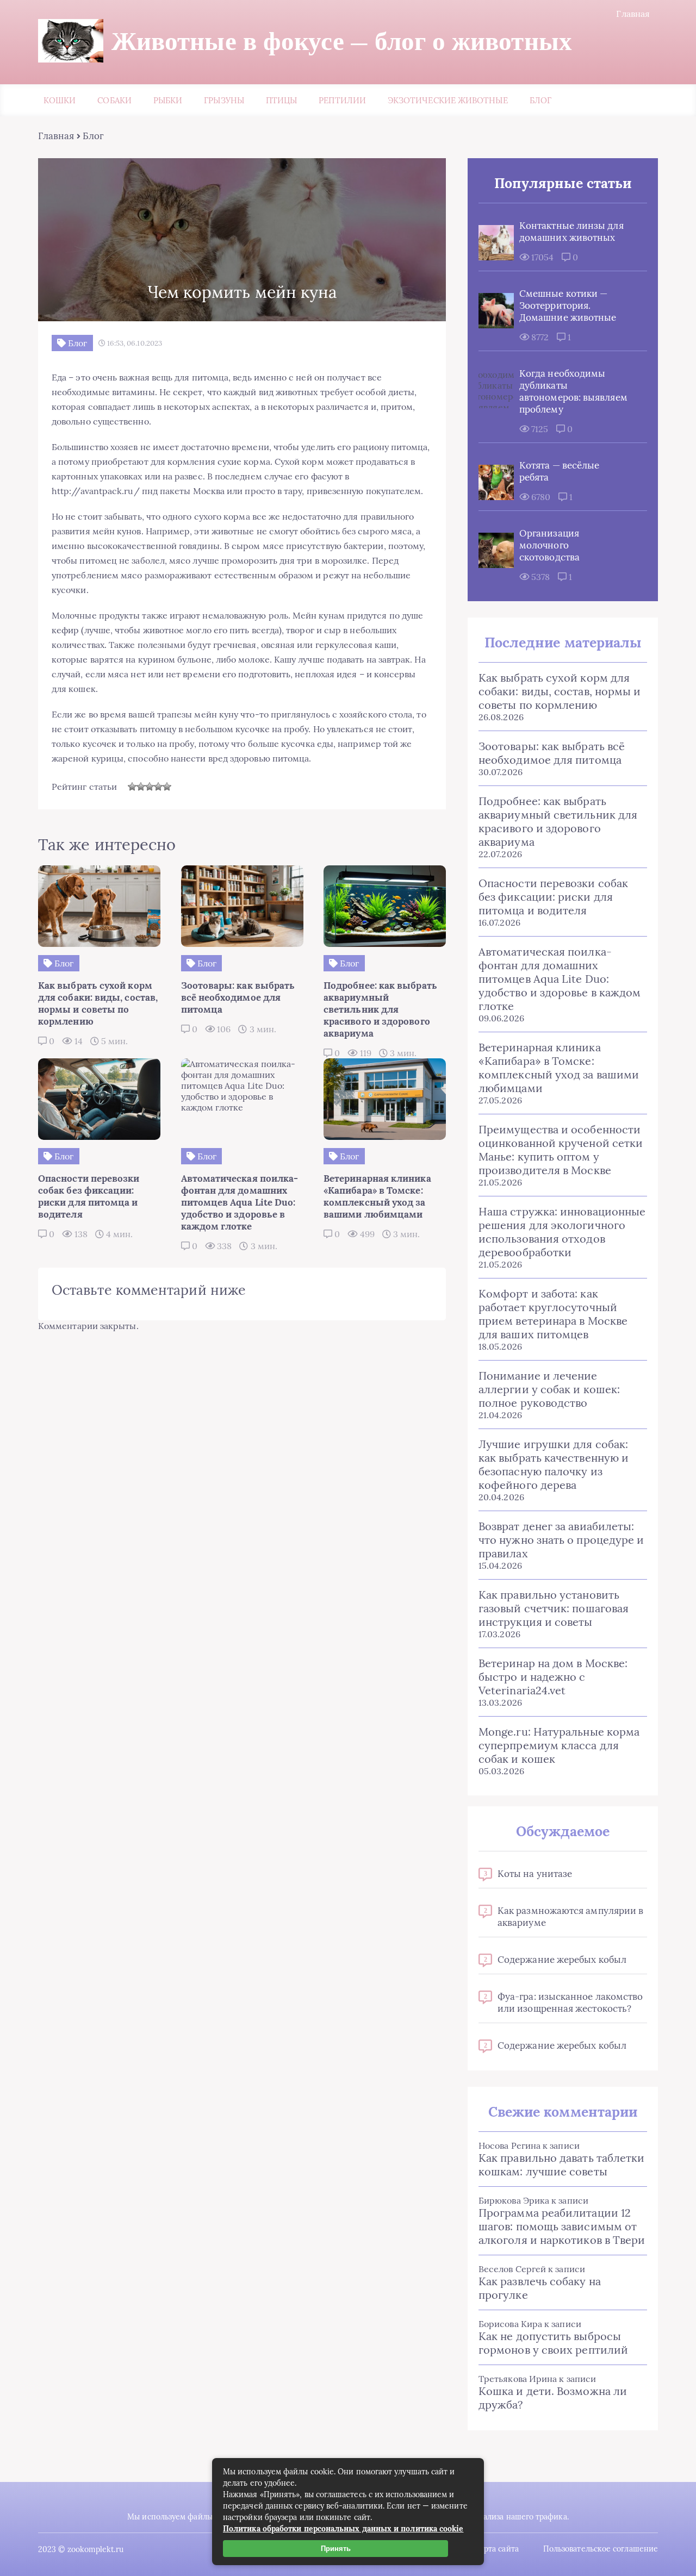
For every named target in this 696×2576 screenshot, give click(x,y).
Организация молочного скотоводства (549, 545)
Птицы (281, 100)
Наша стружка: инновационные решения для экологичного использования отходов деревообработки (562, 1232)
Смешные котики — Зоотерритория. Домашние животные (568, 305)
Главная (633, 14)
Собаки (114, 100)
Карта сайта (497, 2549)
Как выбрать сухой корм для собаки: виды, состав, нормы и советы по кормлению (560, 691)
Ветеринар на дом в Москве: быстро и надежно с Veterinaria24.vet (553, 1677)
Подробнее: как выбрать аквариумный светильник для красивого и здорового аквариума (558, 821)
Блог (540, 100)
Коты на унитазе (535, 1874)
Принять (336, 2549)
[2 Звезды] (141, 787)
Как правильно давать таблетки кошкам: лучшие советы (561, 2165)
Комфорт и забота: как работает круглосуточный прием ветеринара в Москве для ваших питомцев (553, 1314)
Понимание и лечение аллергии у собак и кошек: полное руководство (549, 1389)
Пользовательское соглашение (601, 2549)
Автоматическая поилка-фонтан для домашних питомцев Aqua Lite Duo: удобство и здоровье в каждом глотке (560, 979)
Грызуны (224, 100)
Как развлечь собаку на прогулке (540, 2288)
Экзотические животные (448, 100)
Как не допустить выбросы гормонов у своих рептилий (553, 2343)
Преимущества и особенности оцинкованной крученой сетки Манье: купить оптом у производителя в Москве (561, 1150)
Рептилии (342, 100)
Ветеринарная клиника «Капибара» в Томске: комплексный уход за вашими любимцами (559, 1068)
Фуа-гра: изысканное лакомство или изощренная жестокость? (570, 2003)
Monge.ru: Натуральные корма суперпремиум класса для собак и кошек (559, 1745)
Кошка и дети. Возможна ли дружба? (553, 2398)
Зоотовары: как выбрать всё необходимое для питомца (552, 753)
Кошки (60, 100)
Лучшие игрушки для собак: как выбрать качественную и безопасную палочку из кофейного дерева (554, 1464)
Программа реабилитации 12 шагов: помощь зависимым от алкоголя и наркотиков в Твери (562, 2226)
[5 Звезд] (167, 787)
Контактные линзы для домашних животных (571, 232)
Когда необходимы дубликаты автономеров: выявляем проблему (573, 391)
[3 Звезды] (150, 787)
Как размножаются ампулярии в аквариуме (570, 1917)
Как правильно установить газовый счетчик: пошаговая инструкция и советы (554, 1608)
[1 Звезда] (132, 787)
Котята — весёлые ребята (559, 471)
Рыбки (168, 100)
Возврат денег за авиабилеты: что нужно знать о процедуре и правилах (561, 1540)
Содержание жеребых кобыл (562, 1960)
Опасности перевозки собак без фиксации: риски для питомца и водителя (553, 897)
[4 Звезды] (158, 787)
